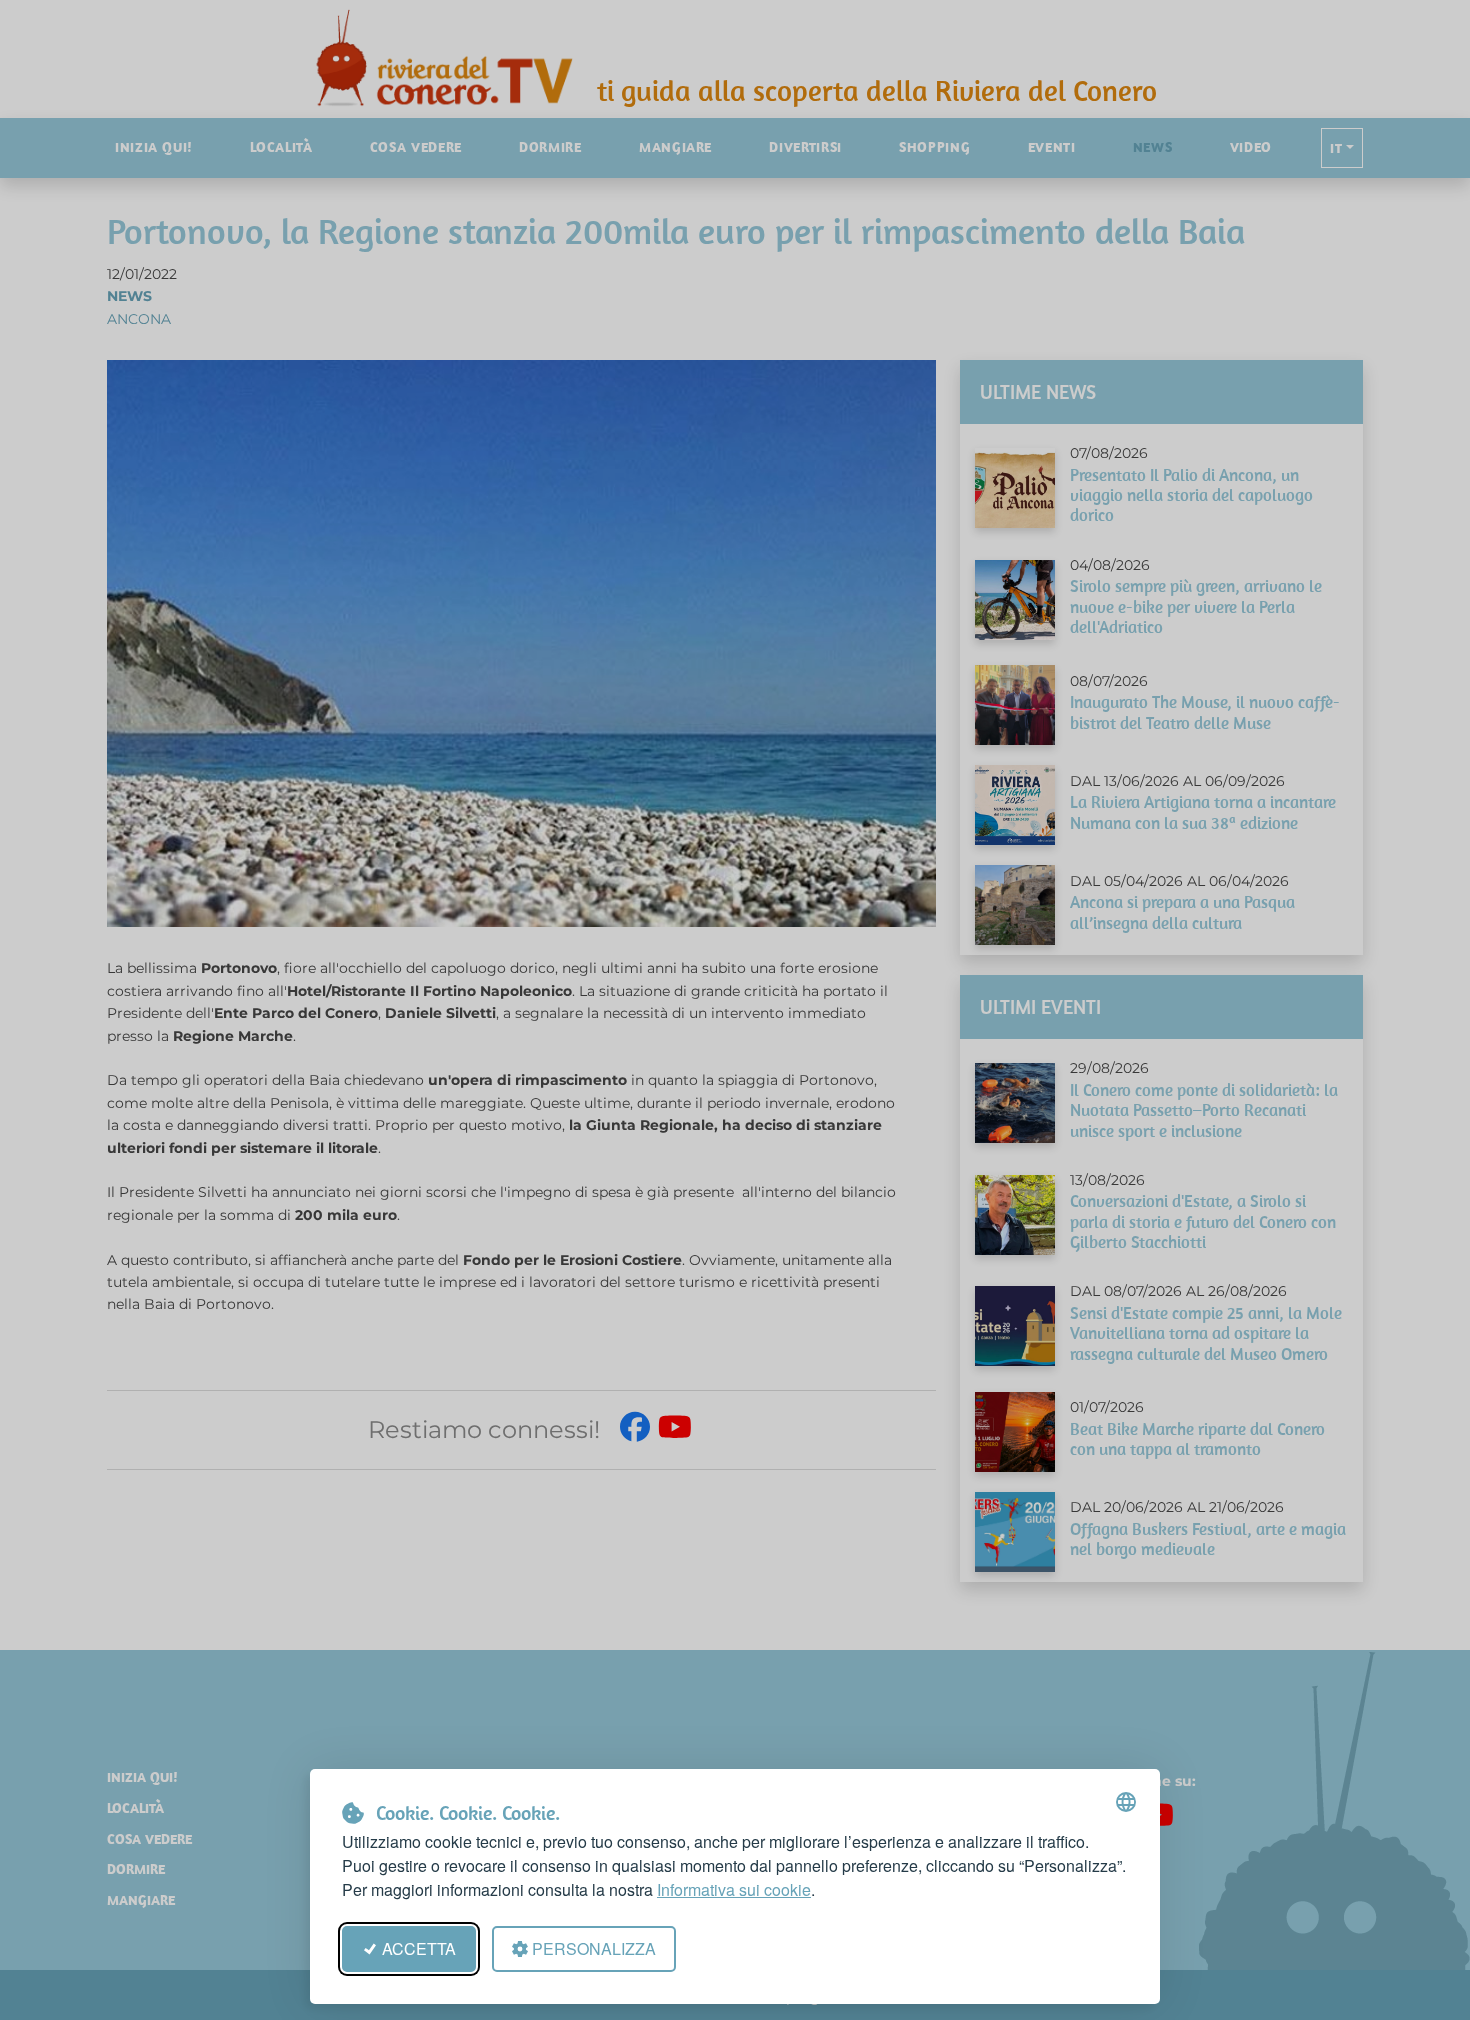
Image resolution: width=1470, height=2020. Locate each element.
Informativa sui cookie (734, 1889)
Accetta (419, 1948)
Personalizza (594, 1948)
